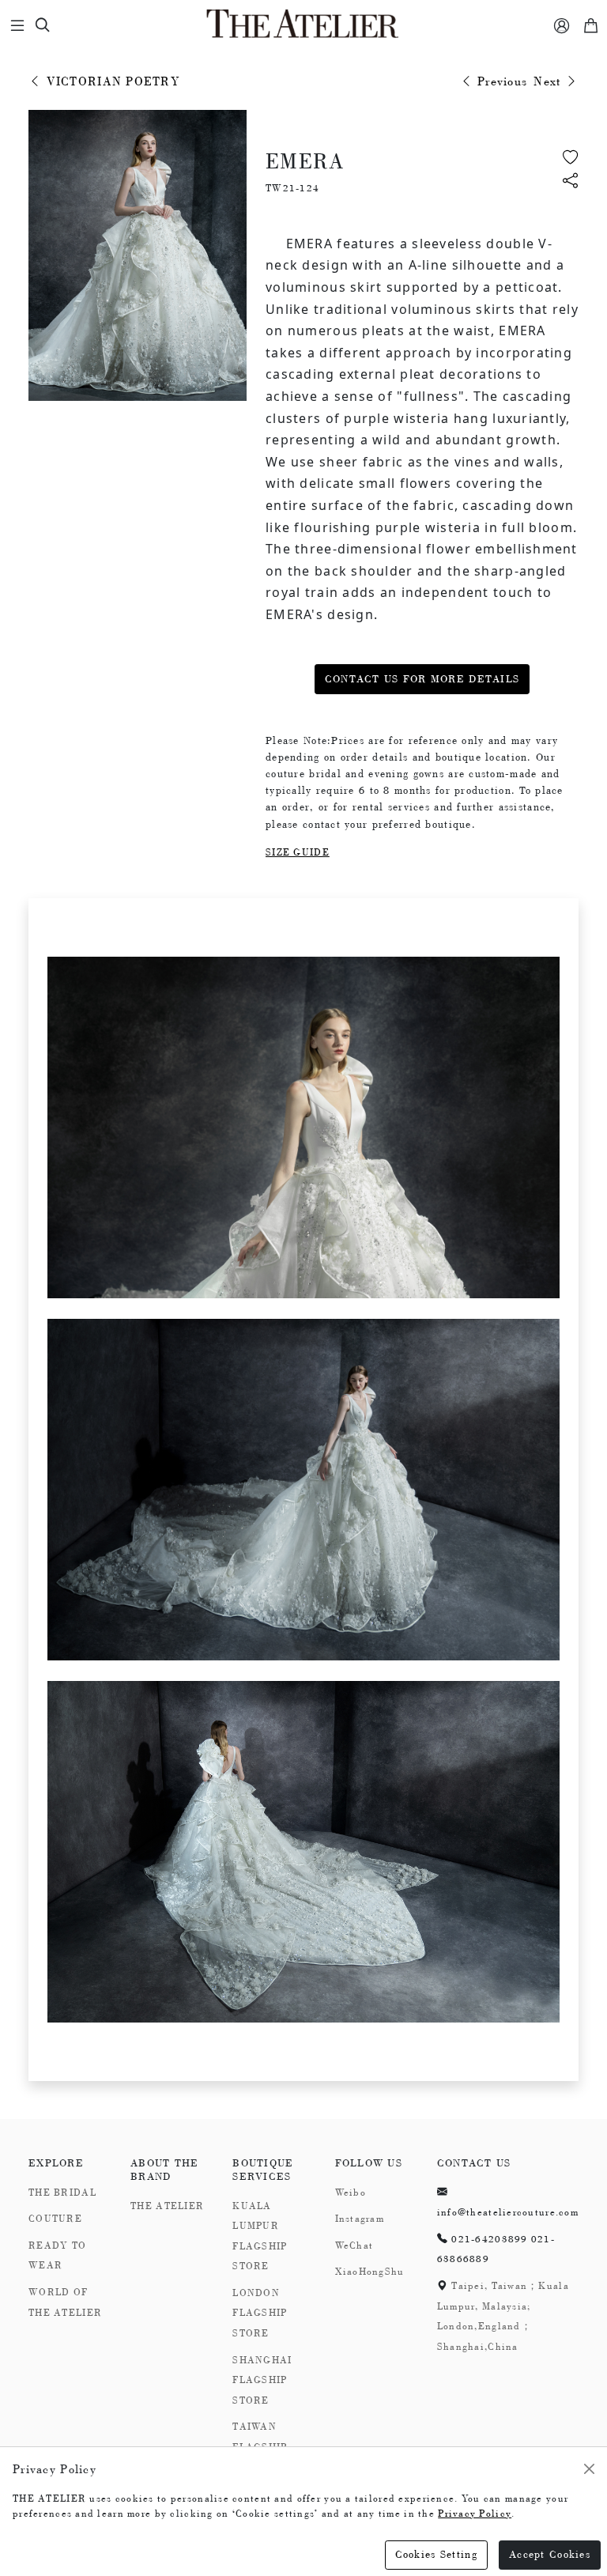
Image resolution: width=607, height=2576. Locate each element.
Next (549, 81)
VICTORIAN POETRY (111, 81)
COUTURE (55, 2219)
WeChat (354, 2246)
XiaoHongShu (370, 2272)
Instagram (360, 2219)
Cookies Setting (436, 2554)
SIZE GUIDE (298, 852)
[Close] (589, 2469)
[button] (571, 182)
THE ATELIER (167, 2206)
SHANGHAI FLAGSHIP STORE (262, 2380)
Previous (501, 81)
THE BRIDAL (62, 2193)
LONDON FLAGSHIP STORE (260, 2313)
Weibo (351, 2193)
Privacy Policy (475, 2514)
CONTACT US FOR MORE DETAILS (422, 679)
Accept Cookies (550, 2554)
